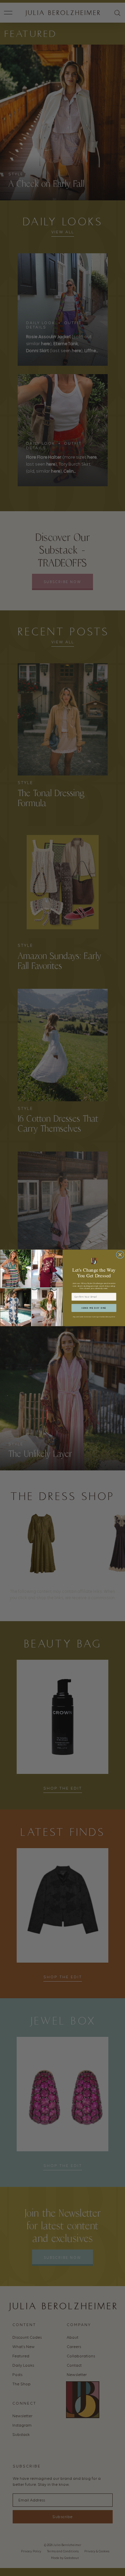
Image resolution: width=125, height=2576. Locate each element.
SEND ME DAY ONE (94, 1308)
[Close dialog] (120, 1255)
